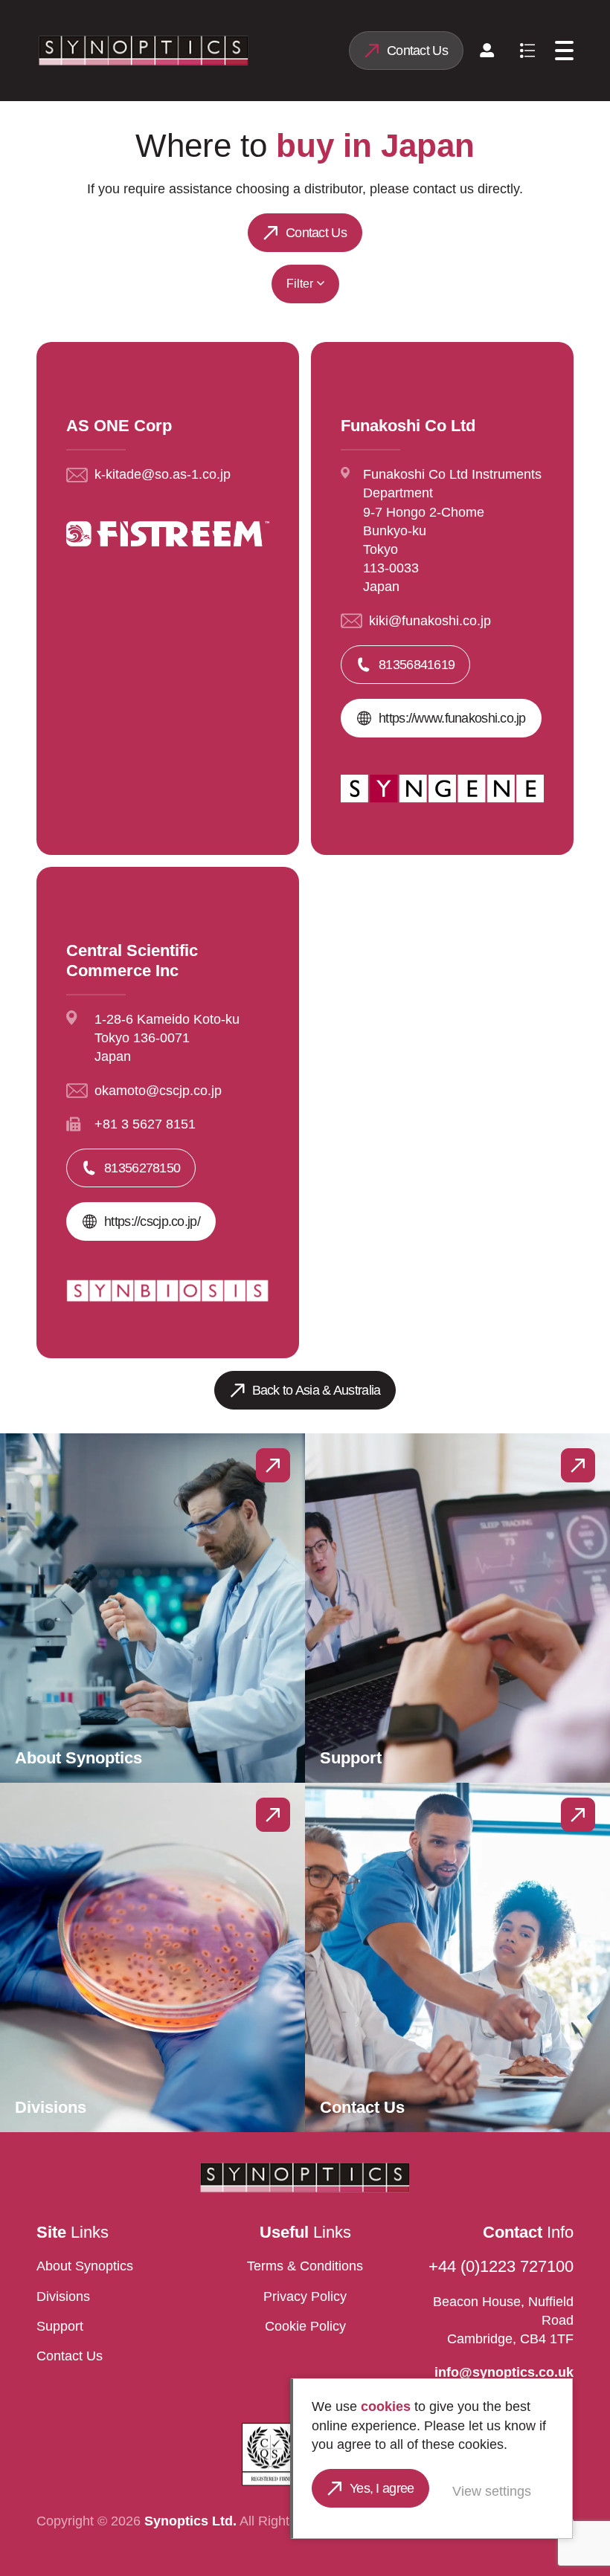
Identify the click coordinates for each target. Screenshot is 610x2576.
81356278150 (142, 1168)
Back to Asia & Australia (317, 1390)
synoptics (143, 51)
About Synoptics (85, 2266)
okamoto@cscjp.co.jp (158, 1091)
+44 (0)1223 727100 (501, 2266)
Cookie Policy (305, 2326)
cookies (386, 2406)
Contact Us (417, 51)
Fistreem (276, 337)
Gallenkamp (371, 337)
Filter (300, 284)
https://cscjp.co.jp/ (152, 1221)
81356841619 (417, 665)
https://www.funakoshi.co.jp (452, 718)
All (119, 337)
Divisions (63, 2296)
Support (60, 2326)
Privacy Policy (305, 2296)
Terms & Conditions (305, 2266)
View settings (492, 2491)
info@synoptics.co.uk (504, 2372)
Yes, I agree (382, 2488)
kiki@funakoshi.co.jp (430, 621)
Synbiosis (470, 337)
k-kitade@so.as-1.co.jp (163, 474)
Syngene (189, 337)
